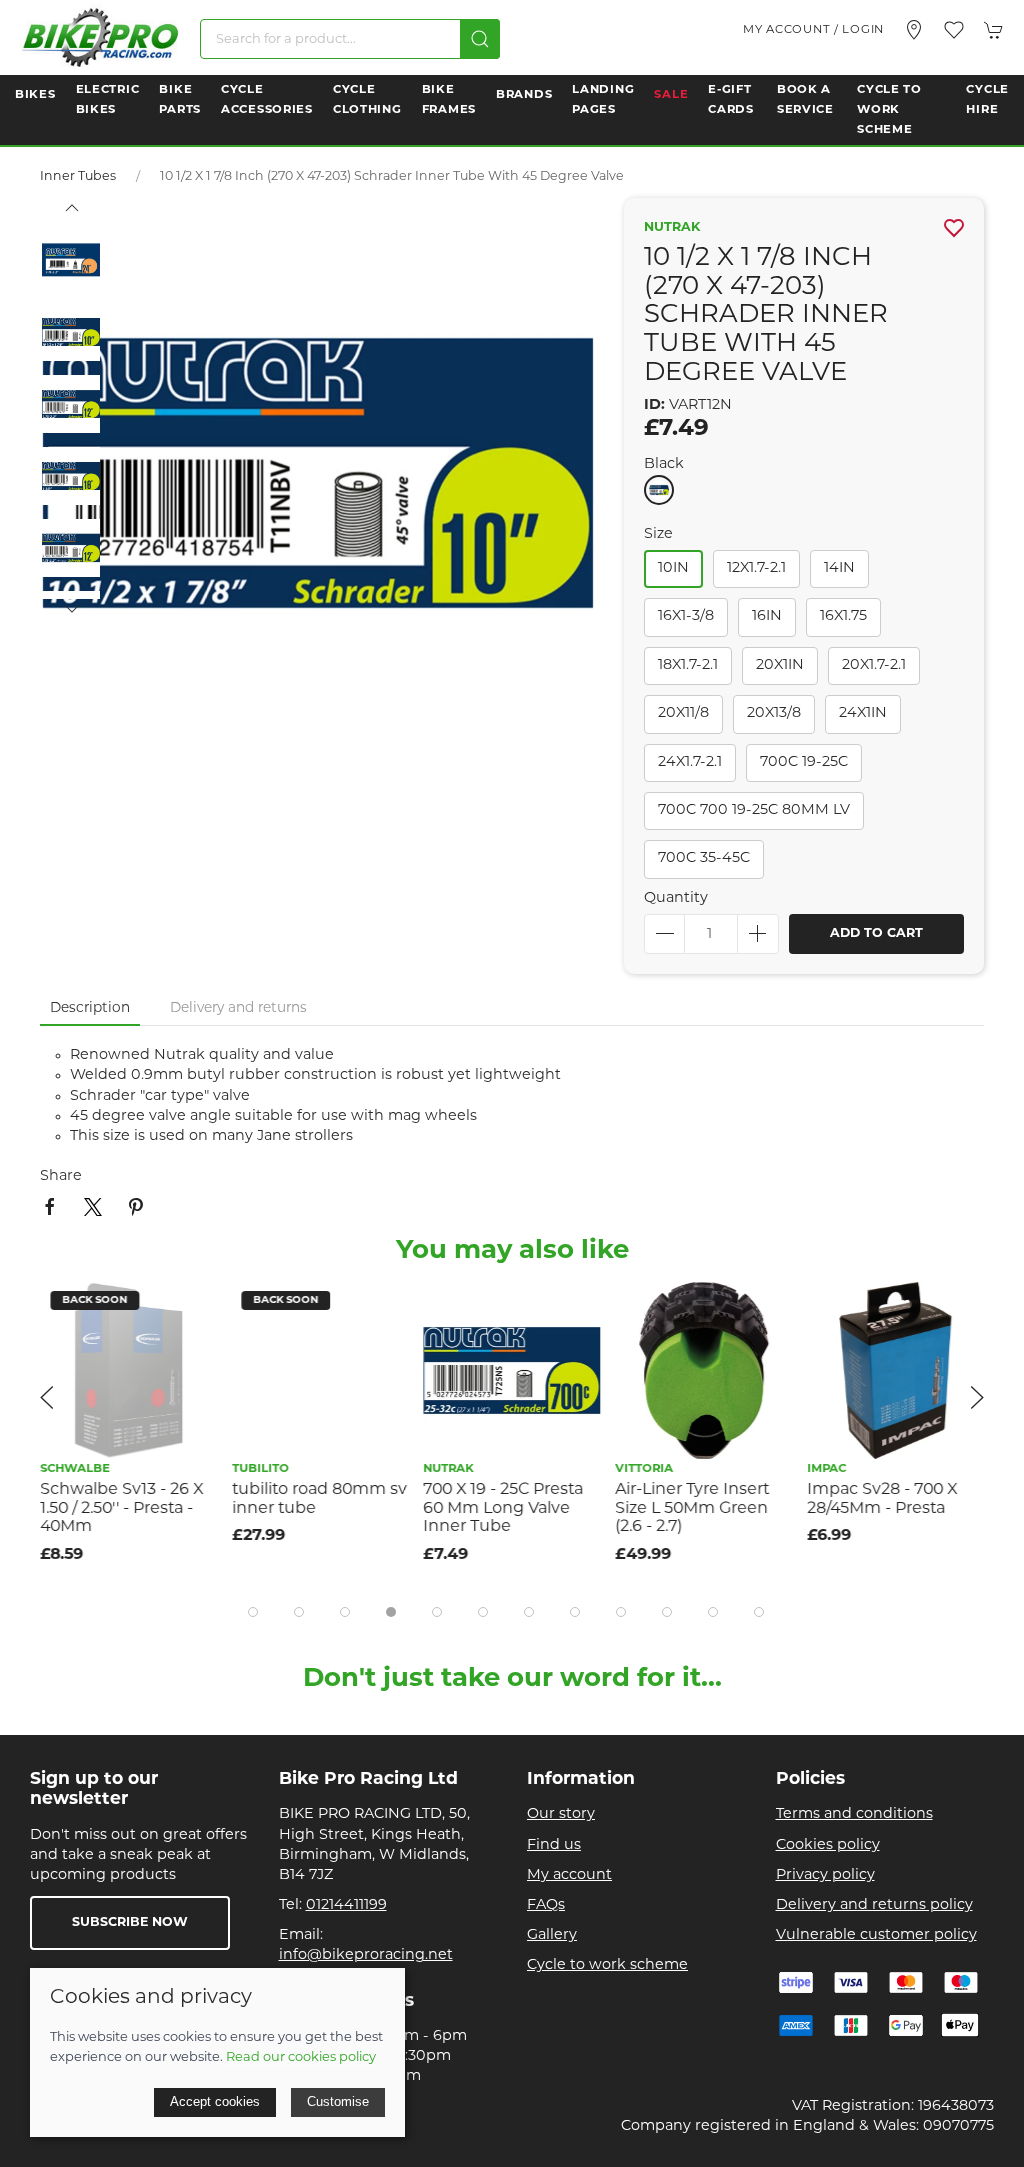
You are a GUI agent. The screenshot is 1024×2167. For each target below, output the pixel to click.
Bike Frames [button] (449, 100)
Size (658, 534)
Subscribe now (130, 1923)
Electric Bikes (108, 100)
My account (569, 1875)
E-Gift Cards (731, 100)
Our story (561, 1814)
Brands (524, 95)
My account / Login (813, 30)
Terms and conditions (854, 1814)
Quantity (676, 898)
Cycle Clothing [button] (367, 100)
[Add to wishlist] (189, 1309)
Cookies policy (828, 1845)
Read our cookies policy (301, 2057)
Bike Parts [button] (180, 100)
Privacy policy (825, 1875)
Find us (554, 1845)
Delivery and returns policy (874, 1905)
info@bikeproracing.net (366, 1955)
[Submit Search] (480, 39)
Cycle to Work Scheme (889, 110)
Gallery (552, 1935)
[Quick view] (189, 1354)
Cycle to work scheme (607, 1965)
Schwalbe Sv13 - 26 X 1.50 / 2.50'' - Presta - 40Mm (121, 1508)
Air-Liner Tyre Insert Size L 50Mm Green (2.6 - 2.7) (692, 1508)
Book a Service (805, 100)
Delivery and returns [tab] (238, 1008)
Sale (671, 95)
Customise (338, 2101)
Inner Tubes (78, 177)
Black (664, 464)
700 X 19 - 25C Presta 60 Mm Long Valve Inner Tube (504, 1508)
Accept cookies (215, 2101)
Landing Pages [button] (603, 100)
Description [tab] (90, 1008)
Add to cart (876, 934)
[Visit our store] (914, 30)
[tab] (253, 1612)
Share (61, 1176)
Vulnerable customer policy (876, 1935)
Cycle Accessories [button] (267, 100)
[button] (954, 30)
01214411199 (346, 1905)
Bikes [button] (35, 95)
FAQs (546, 1905)
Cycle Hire (987, 100)
